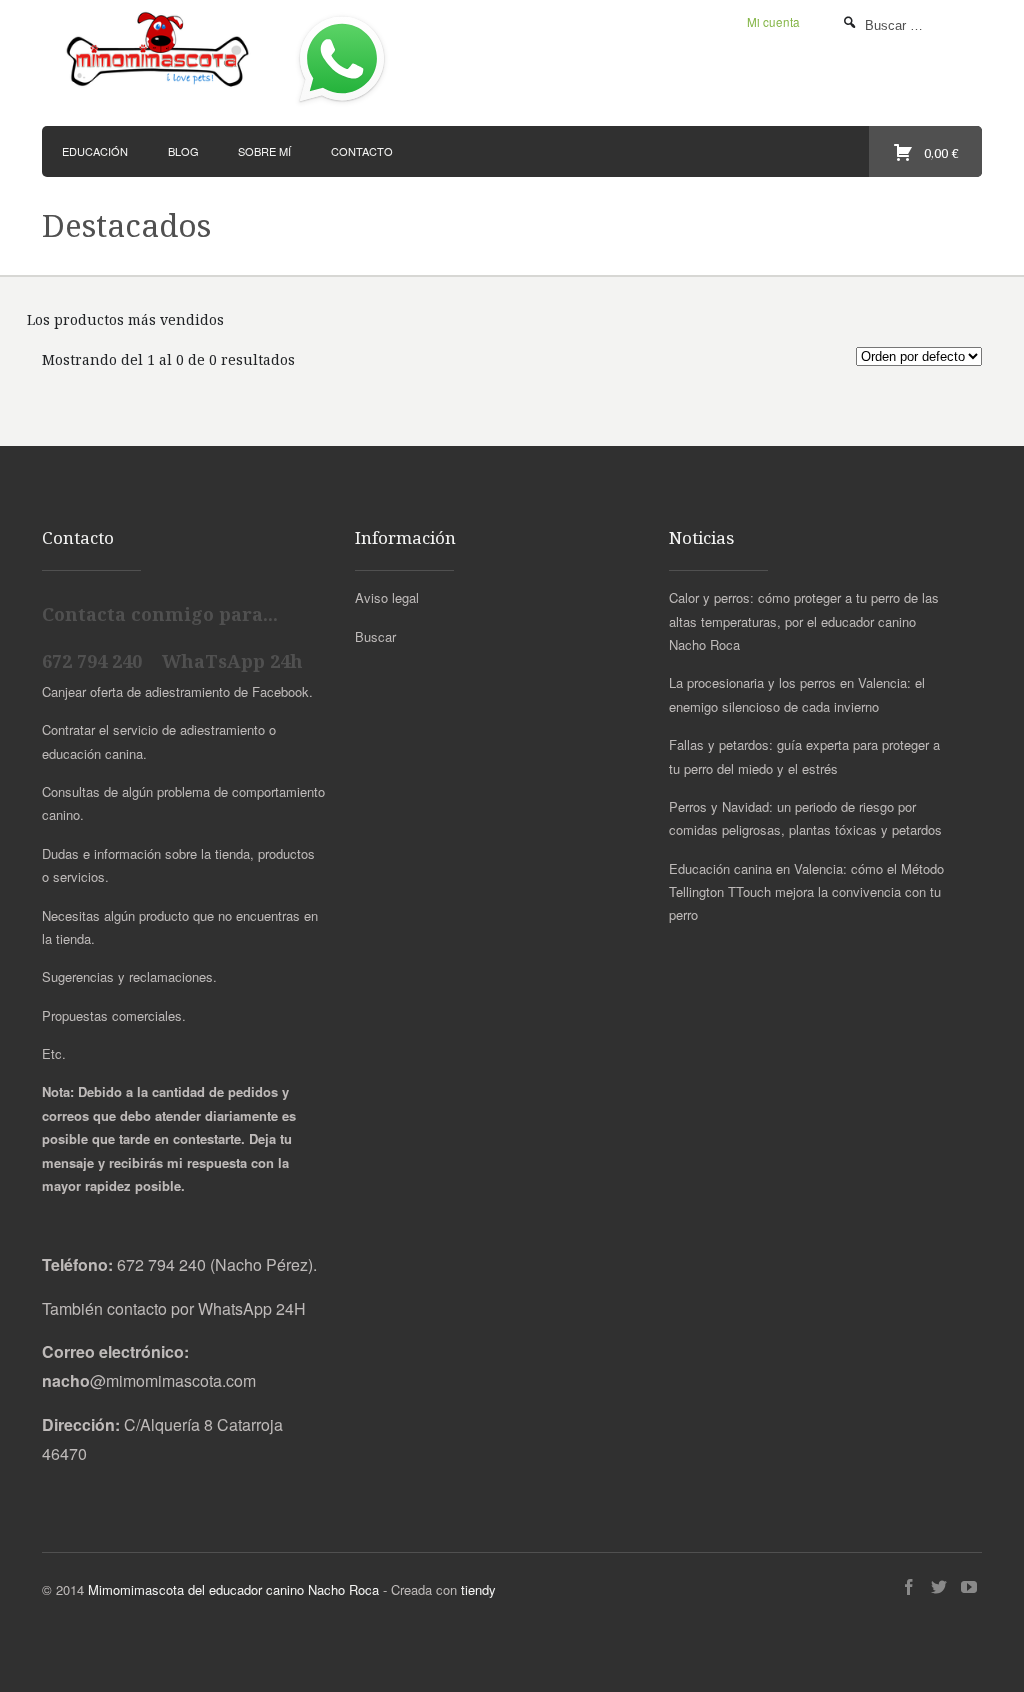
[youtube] (969, 1587)
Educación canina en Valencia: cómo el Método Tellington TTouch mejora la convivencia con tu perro (806, 892)
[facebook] (909, 1587)
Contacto (362, 151)
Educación (95, 151)
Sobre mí (264, 151)
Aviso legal (387, 597)
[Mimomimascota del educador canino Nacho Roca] (159, 50)
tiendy (478, 1589)
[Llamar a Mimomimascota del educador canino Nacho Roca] (342, 104)
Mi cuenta (773, 22)
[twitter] (939, 1587)
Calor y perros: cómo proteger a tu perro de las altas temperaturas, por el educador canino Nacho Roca (804, 621)
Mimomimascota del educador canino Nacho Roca (233, 1589)
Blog (183, 151)
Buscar (375, 636)
